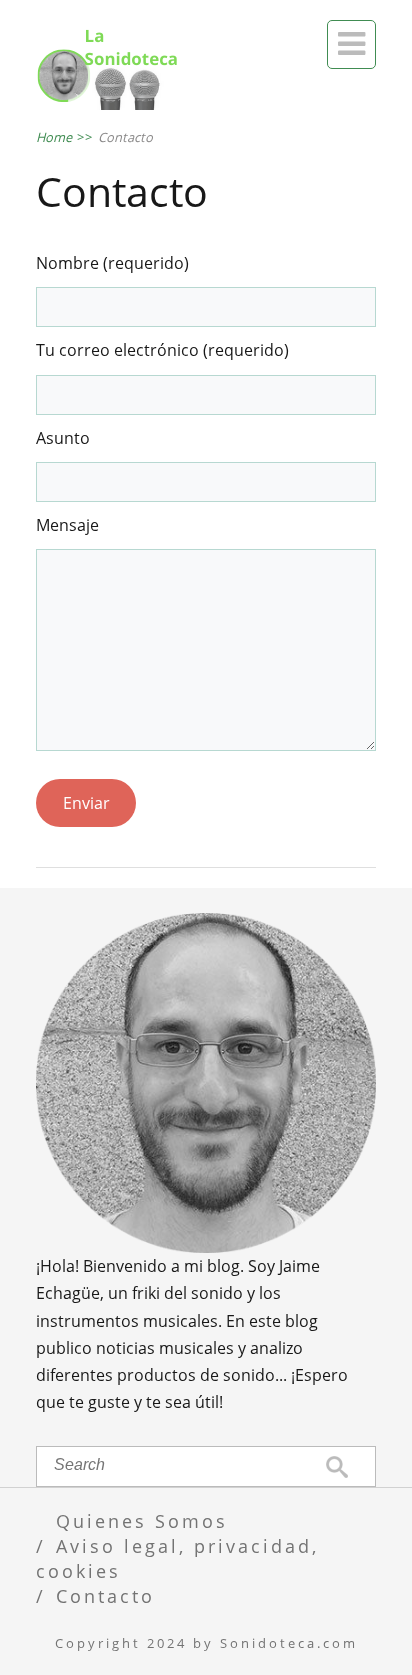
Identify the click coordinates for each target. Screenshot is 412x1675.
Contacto (105, 1595)
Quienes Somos (142, 1520)
